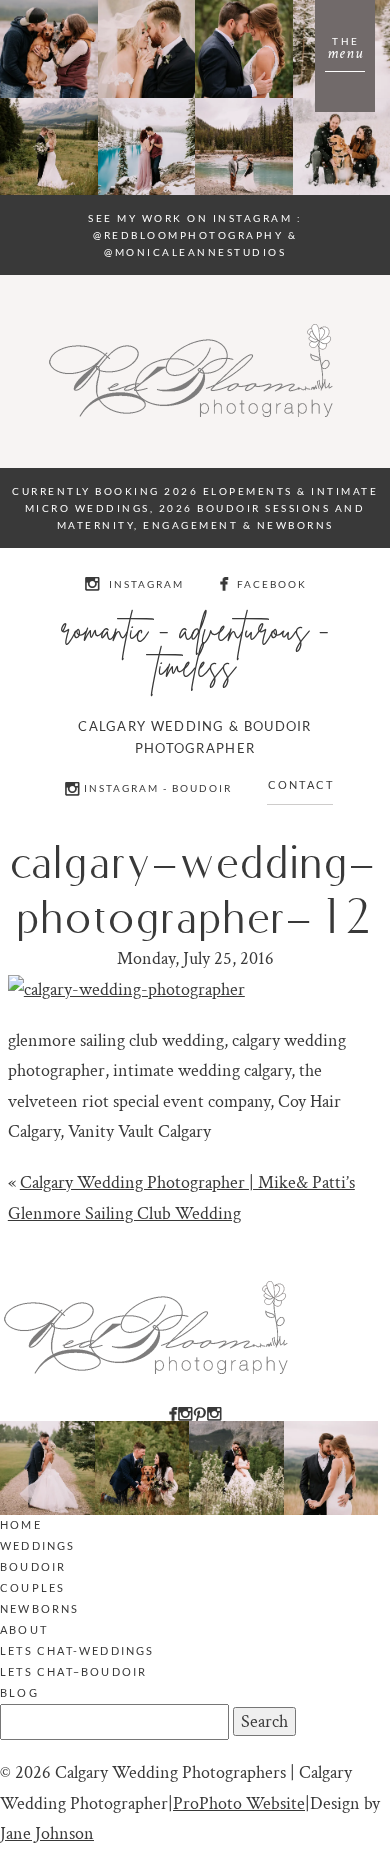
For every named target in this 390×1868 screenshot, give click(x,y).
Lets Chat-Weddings (77, 1650)
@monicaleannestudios (195, 252)
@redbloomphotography (188, 235)
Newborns (40, 1608)
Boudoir (33, 1566)
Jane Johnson (47, 1833)
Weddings (38, 1545)
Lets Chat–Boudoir (73, 1671)
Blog (19, 1692)
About (24, 1629)
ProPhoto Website (239, 1803)
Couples (32, 1587)
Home (21, 1524)
